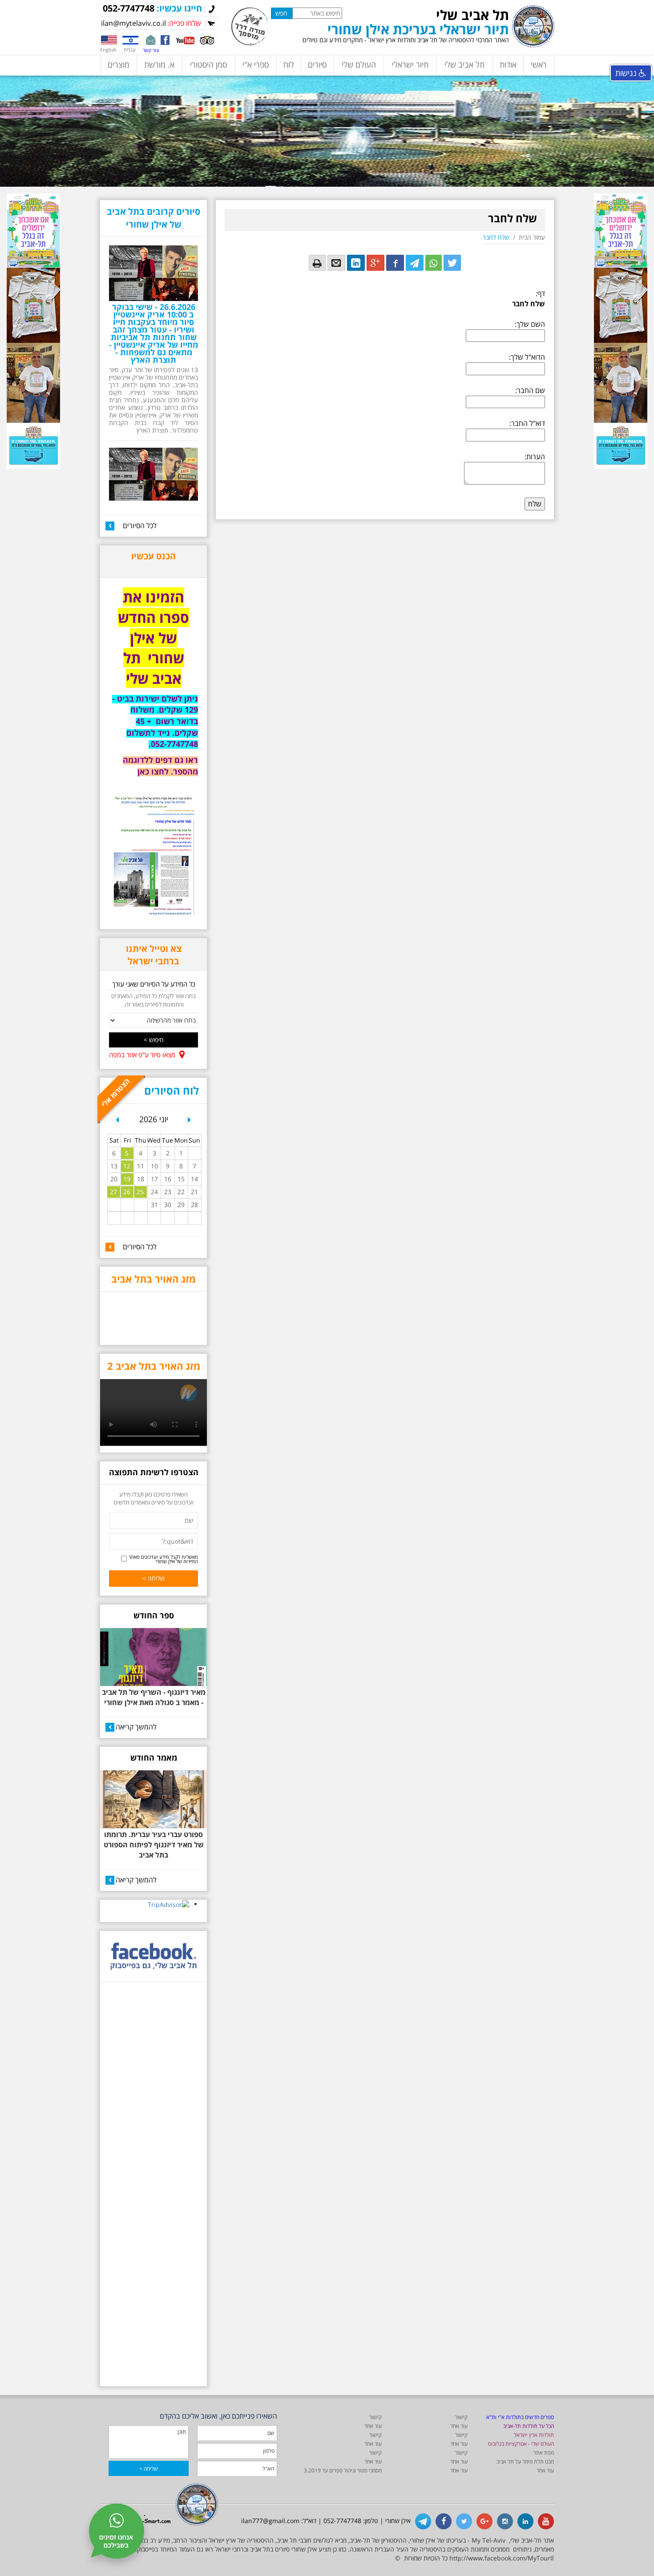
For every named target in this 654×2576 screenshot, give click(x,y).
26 (127, 1192)
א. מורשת (159, 64)
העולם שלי (359, 64)
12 (127, 1166)
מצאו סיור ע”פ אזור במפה (142, 1055)
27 (113, 1192)
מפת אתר (544, 2453)
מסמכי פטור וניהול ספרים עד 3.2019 (343, 2470)
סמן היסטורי (208, 64)
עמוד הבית (532, 237)
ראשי (539, 64)
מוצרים (119, 64)
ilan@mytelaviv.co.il (133, 23)
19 (127, 1179)
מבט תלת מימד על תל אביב (525, 2462)
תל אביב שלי (464, 64)
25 (140, 1192)
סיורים (317, 64)
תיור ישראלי (410, 64)
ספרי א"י (256, 64)
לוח (289, 64)
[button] (117, 1123)
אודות (508, 64)
